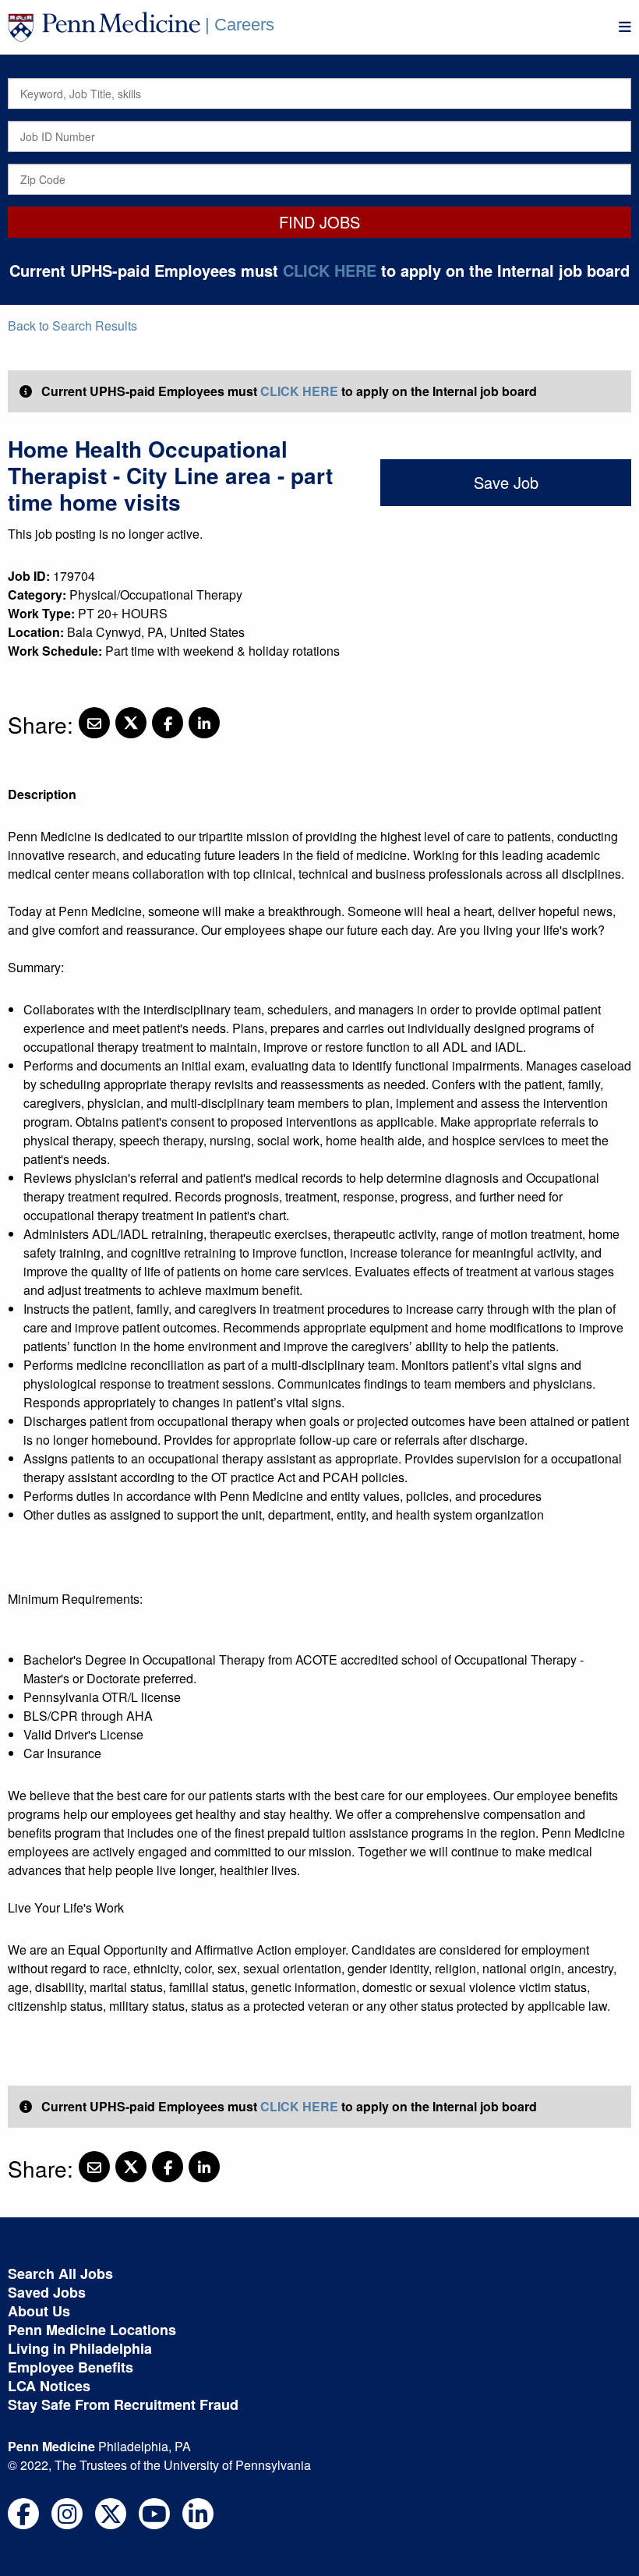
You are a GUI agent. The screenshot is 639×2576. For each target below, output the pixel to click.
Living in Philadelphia (80, 2348)
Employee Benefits (71, 2367)
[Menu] (625, 27)
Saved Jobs (47, 2292)
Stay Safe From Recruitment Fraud (123, 2404)
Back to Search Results (72, 326)
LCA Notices (49, 2386)
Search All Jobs (60, 2273)
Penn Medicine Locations (92, 2330)
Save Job (506, 482)
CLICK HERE (330, 270)
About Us (39, 2311)
